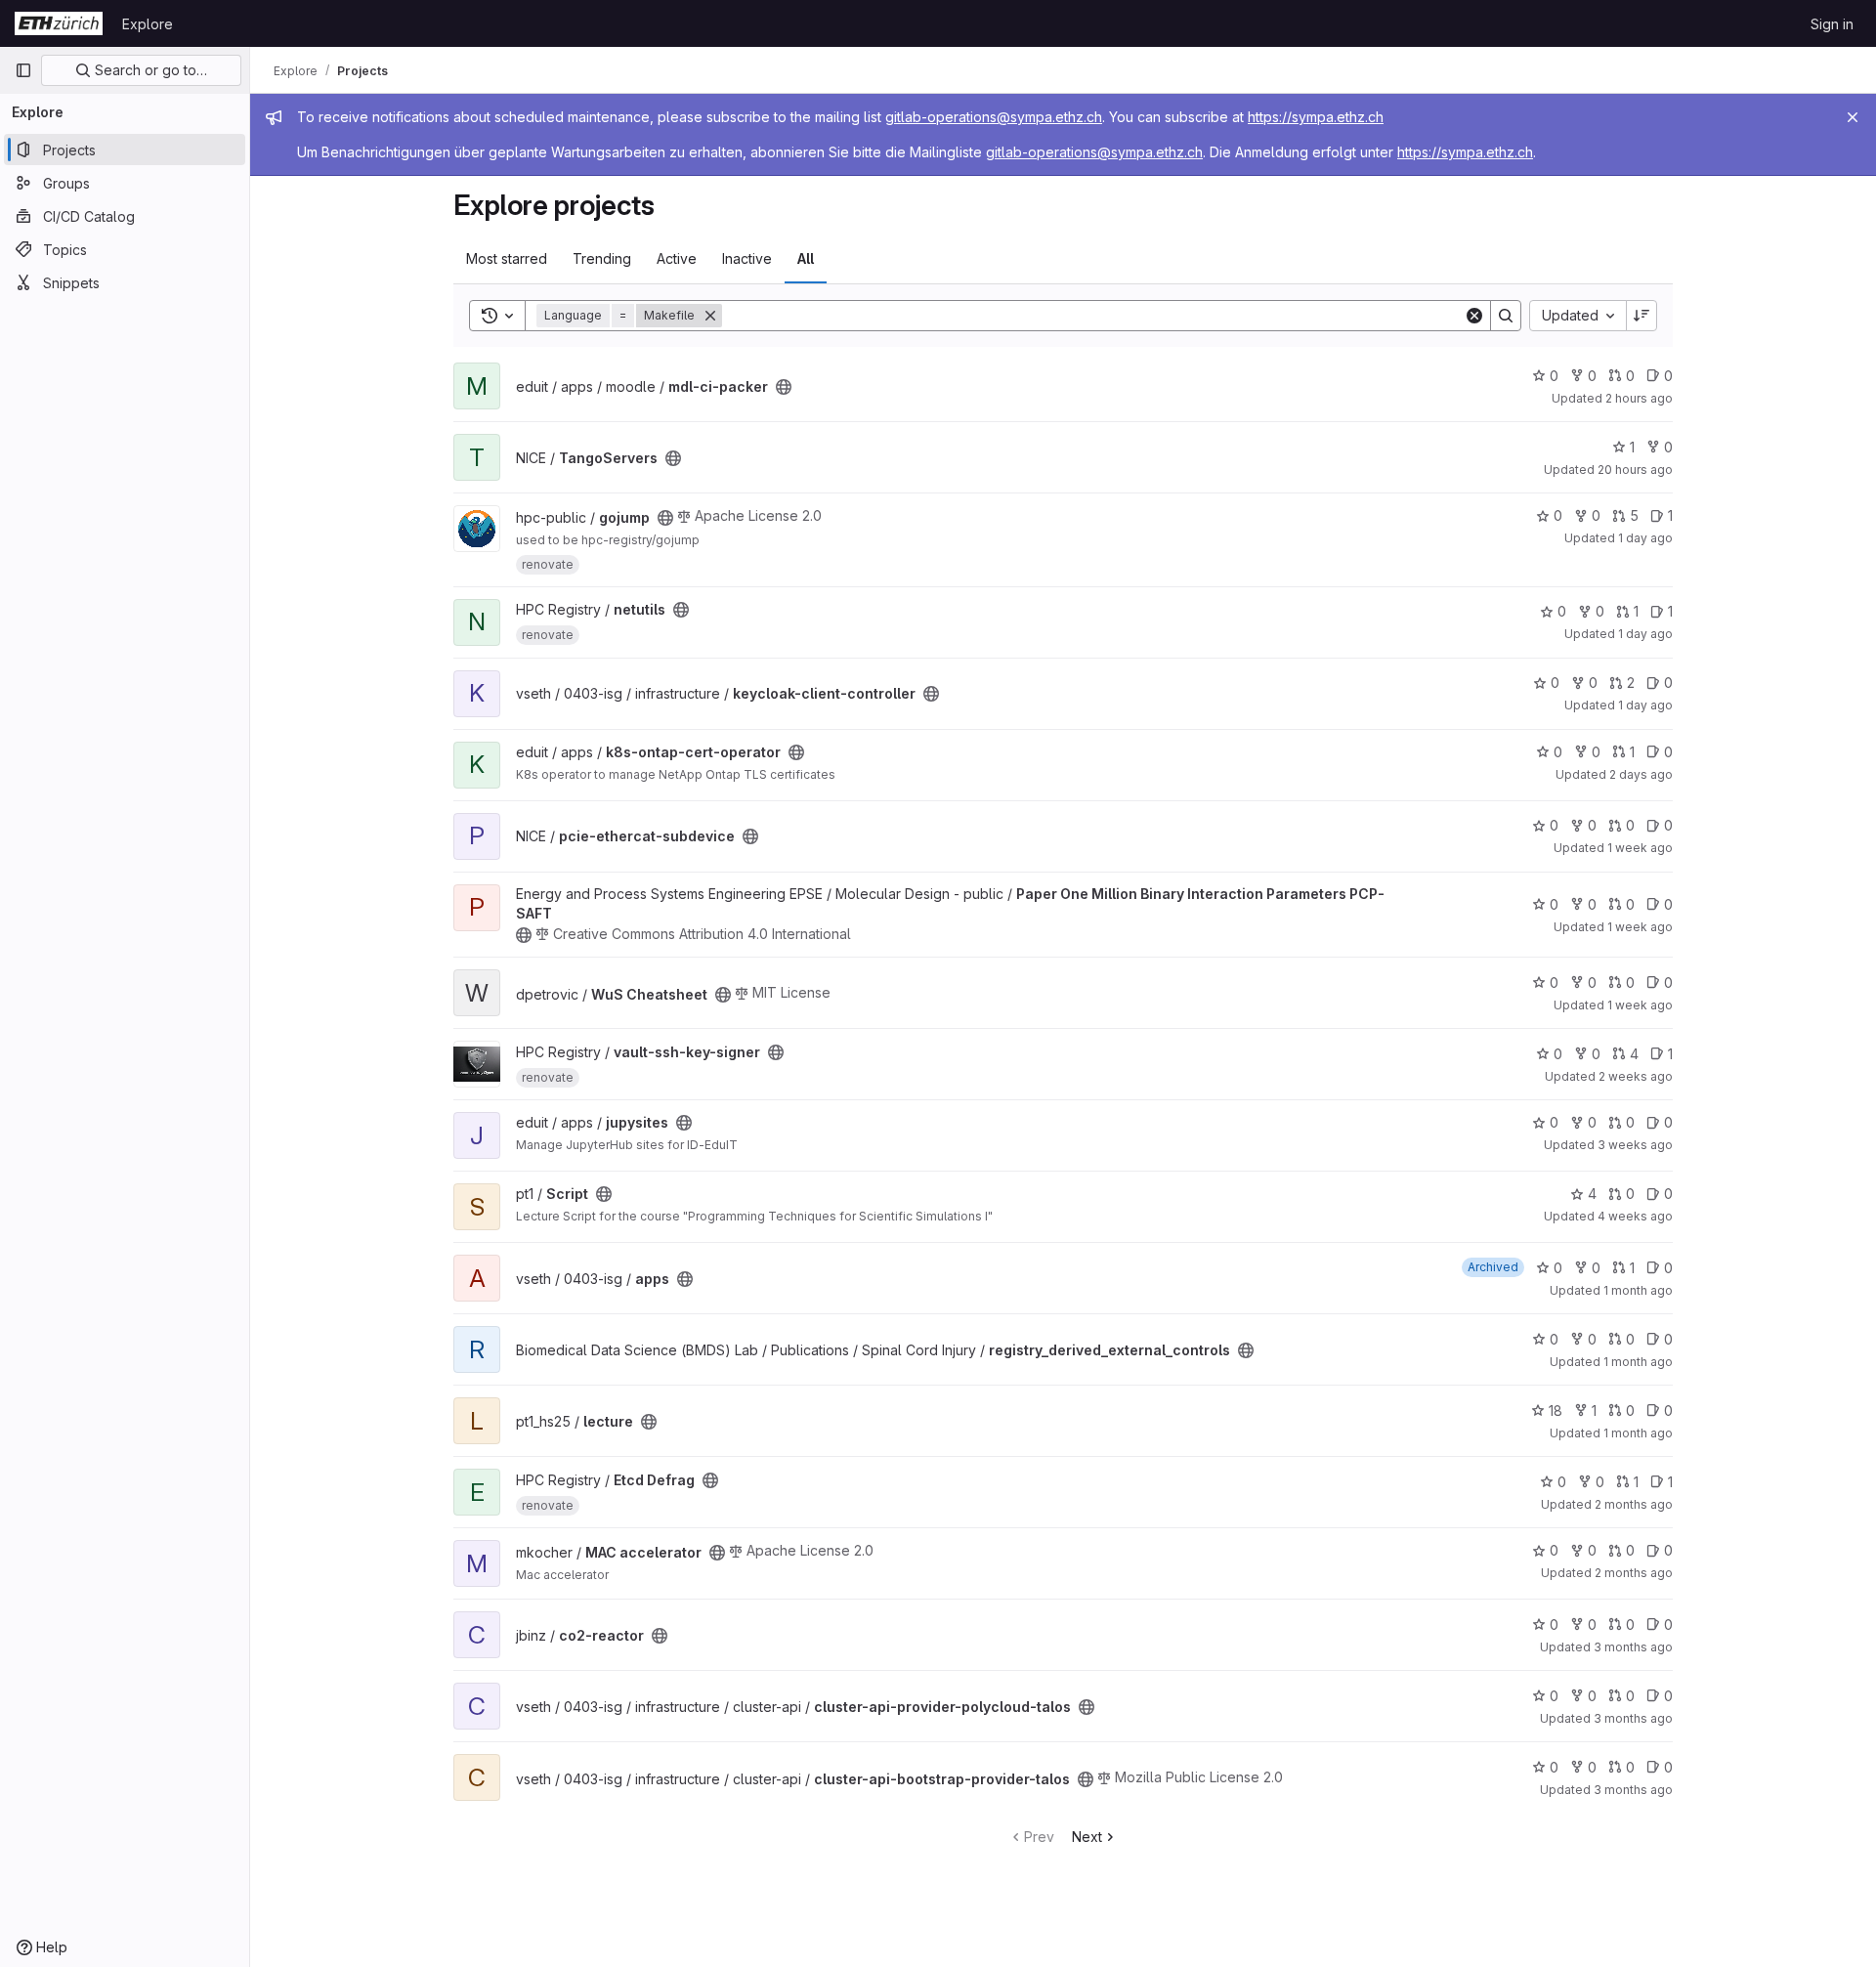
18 (1556, 1411)
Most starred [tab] (507, 258)
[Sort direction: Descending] (1641, 316)
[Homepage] (59, 23)
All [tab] (806, 258)
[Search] (1506, 316)
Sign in (1832, 24)
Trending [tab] (602, 258)
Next (1087, 1837)
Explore (148, 24)
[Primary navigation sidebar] (23, 70)
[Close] (1853, 117)
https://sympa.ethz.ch (1316, 117)
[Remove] (710, 316)
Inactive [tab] (747, 258)
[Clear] (1474, 316)
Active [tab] (677, 258)
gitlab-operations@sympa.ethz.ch (994, 117)
